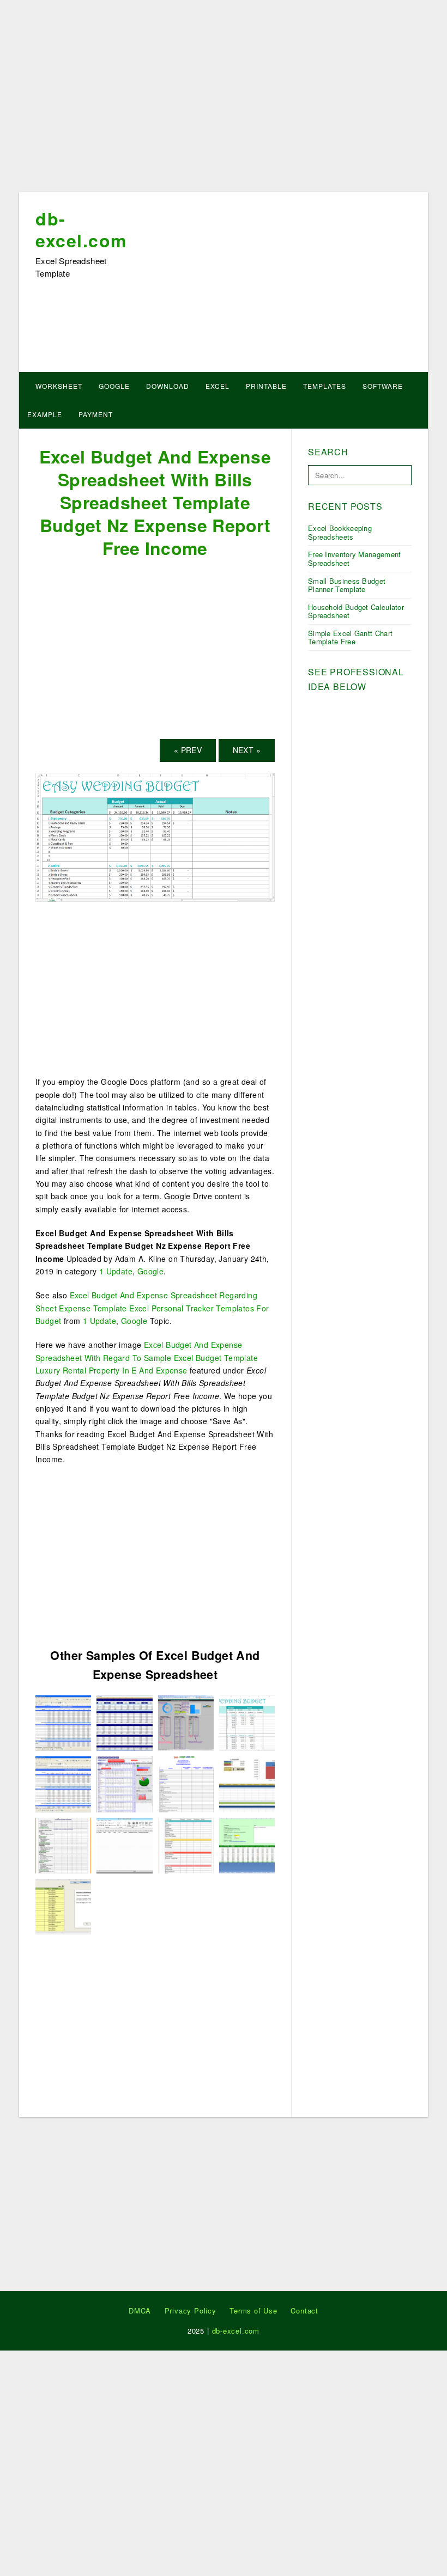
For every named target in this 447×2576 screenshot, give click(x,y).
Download (168, 386)
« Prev (188, 750)
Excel (218, 386)
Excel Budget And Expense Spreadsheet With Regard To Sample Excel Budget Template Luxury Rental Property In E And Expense (147, 1357)
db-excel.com (81, 229)
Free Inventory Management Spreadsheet (355, 558)
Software (383, 386)
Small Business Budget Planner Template (347, 585)
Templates (325, 386)
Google (114, 386)
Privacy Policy (191, 2311)
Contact (304, 2311)
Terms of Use (253, 2311)
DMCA (140, 2311)
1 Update (116, 1271)
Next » (247, 750)
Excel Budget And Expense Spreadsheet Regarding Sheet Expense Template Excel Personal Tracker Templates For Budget (152, 1308)
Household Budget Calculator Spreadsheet (356, 611)
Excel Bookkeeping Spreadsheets (340, 532)
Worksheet (59, 386)
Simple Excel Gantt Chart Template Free (350, 637)
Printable (266, 386)
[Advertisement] (224, 100)
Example (45, 414)
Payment (96, 414)
